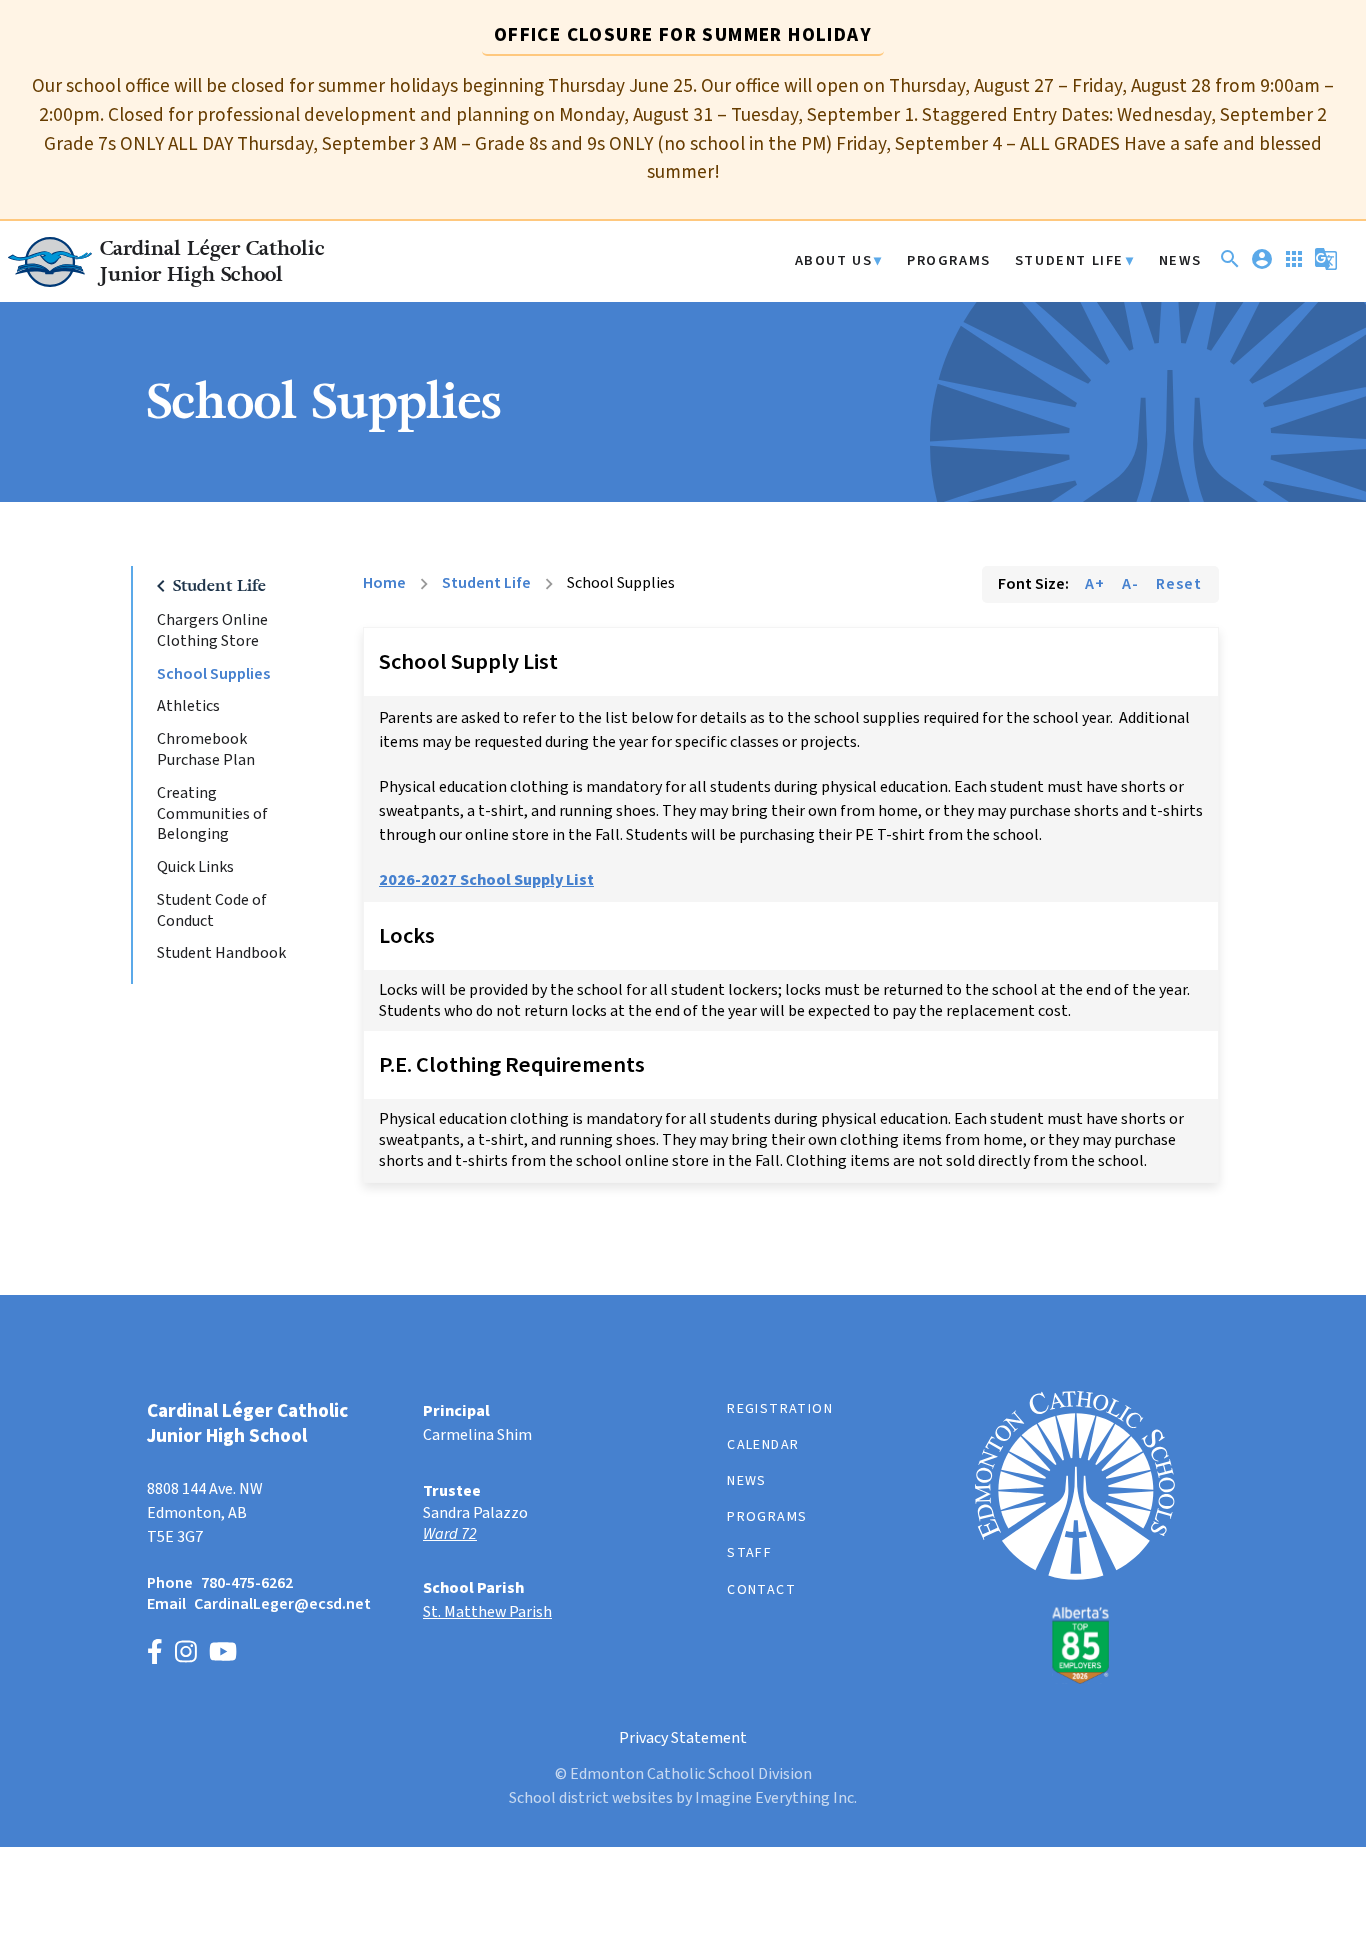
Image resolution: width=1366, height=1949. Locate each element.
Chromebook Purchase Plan (206, 750)
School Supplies (213, 674)
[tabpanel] (683, 129)
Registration (780, 1409)
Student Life (1069, 261)
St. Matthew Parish (487, 1612)
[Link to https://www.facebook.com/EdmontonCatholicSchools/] (155, 1654)
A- (1130, 584)
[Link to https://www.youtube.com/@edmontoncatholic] (223, 1654)
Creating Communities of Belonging (212, 814)
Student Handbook (221, 953)
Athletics (188, 706)
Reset (1179, 584)
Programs (949, 261)
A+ (1095, 584)
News (1180, 261)
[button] (1230, 266)
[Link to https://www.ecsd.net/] (1075, 1679)
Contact (761, 1590)
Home (384, 583)
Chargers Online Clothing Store (212, 631)
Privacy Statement (683, 1738)
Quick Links (195, 867)
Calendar (763, 1445)
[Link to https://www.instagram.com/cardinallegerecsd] (186, 1654)
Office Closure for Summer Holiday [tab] (683, 35)
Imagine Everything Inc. (776, 1798)
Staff (749, 1553)
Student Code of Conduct (212, 911)
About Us (834, 261)
